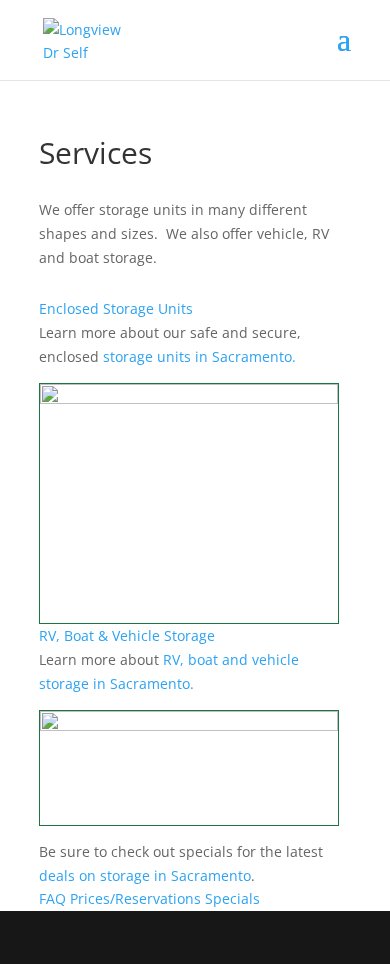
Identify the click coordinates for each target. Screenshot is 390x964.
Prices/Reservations (135, 898)
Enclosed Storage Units (116, 308)
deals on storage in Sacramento (145, 875)
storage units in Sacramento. (199, 356)
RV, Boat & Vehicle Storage (127, 635)
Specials (232, 898)
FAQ (52, 898)
